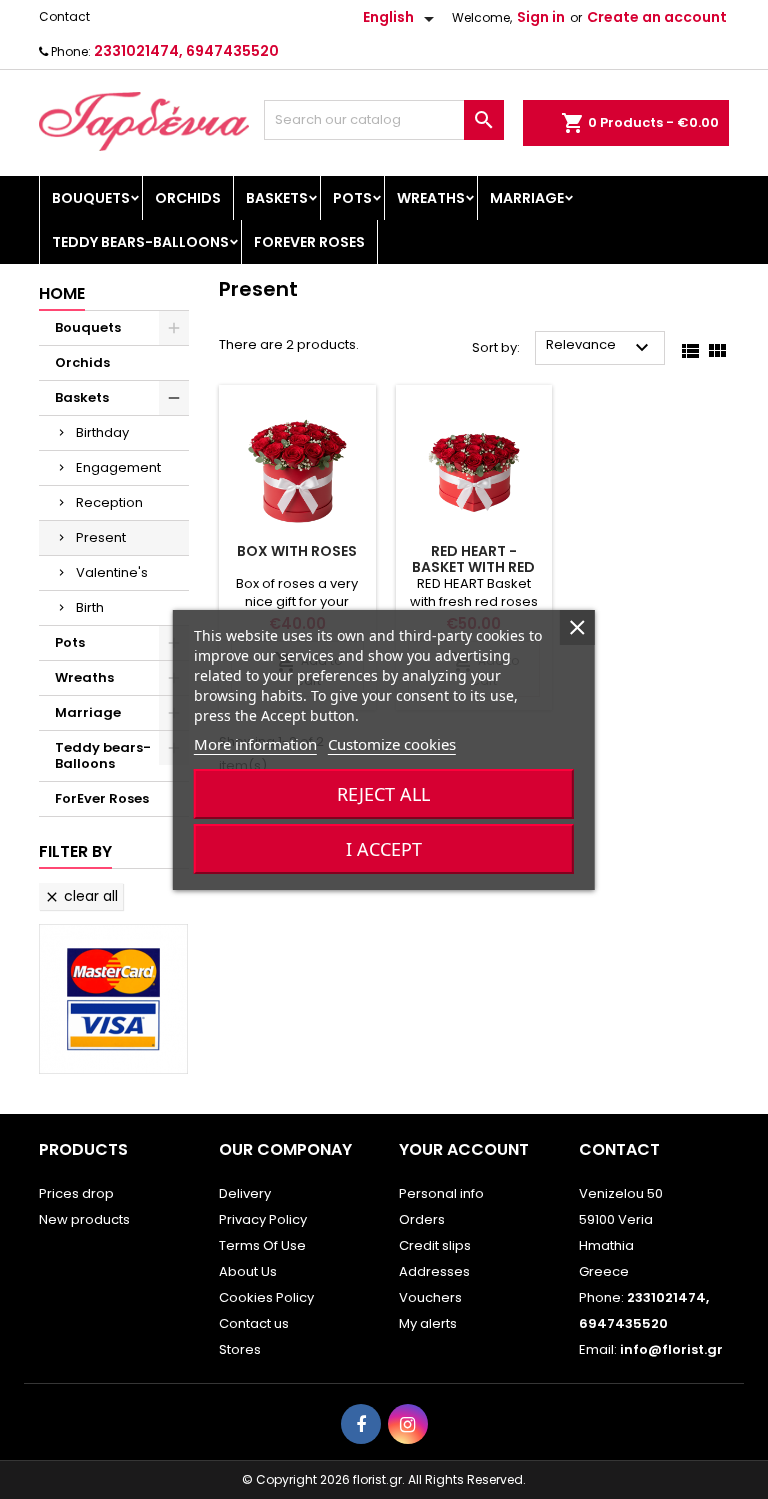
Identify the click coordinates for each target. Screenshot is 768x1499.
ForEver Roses (309, 242)
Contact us (254, 1323)
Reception (109, 502)
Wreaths (431, 198)
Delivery (245, 1193)
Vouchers (430, 1297)
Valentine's (112, 572)
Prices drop (76, 1193)
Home (62, 293)
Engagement (118, 467)
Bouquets (91, 198)
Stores (240, 1349)
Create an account (657, 17)
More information (255, 744)
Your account (464, 1149)
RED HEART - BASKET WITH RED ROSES (473, 567)
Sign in (541, 17)
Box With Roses (297, 551)
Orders (422, 1219)
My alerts (428, 1323)
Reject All (383, 794)
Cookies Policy (266, 1297)
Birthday (102, 432)
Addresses (434, 1271)
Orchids (188, 198)
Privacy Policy (263, 1219)
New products (84, 1219)
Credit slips (435, 1245)
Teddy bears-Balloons (140, 242)
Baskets (277, 198)
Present (101, 537)
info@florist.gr (671, 1349)
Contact (64, 16)
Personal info (441, 1193)
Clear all (81, 896)
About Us (248, 1271)
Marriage (527, 198)
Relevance (600, 347)
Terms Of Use (262, 1245)
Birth (90, 607)
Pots (352, 198)
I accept (384, 849)
